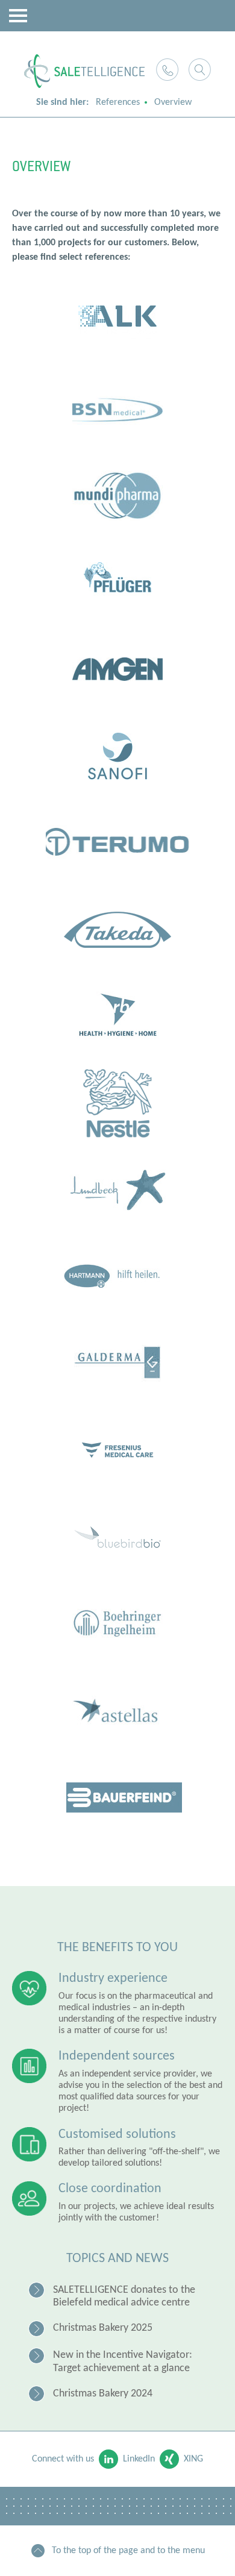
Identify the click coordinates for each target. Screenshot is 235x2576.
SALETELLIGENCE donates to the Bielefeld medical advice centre (124, 2297)
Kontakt (167, 70)
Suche (200, 70)
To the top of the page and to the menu (128, 2551)
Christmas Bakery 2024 (103, 2394)
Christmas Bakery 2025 (103, 2328)
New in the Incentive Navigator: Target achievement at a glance (123, 2362)
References (118, 102)
